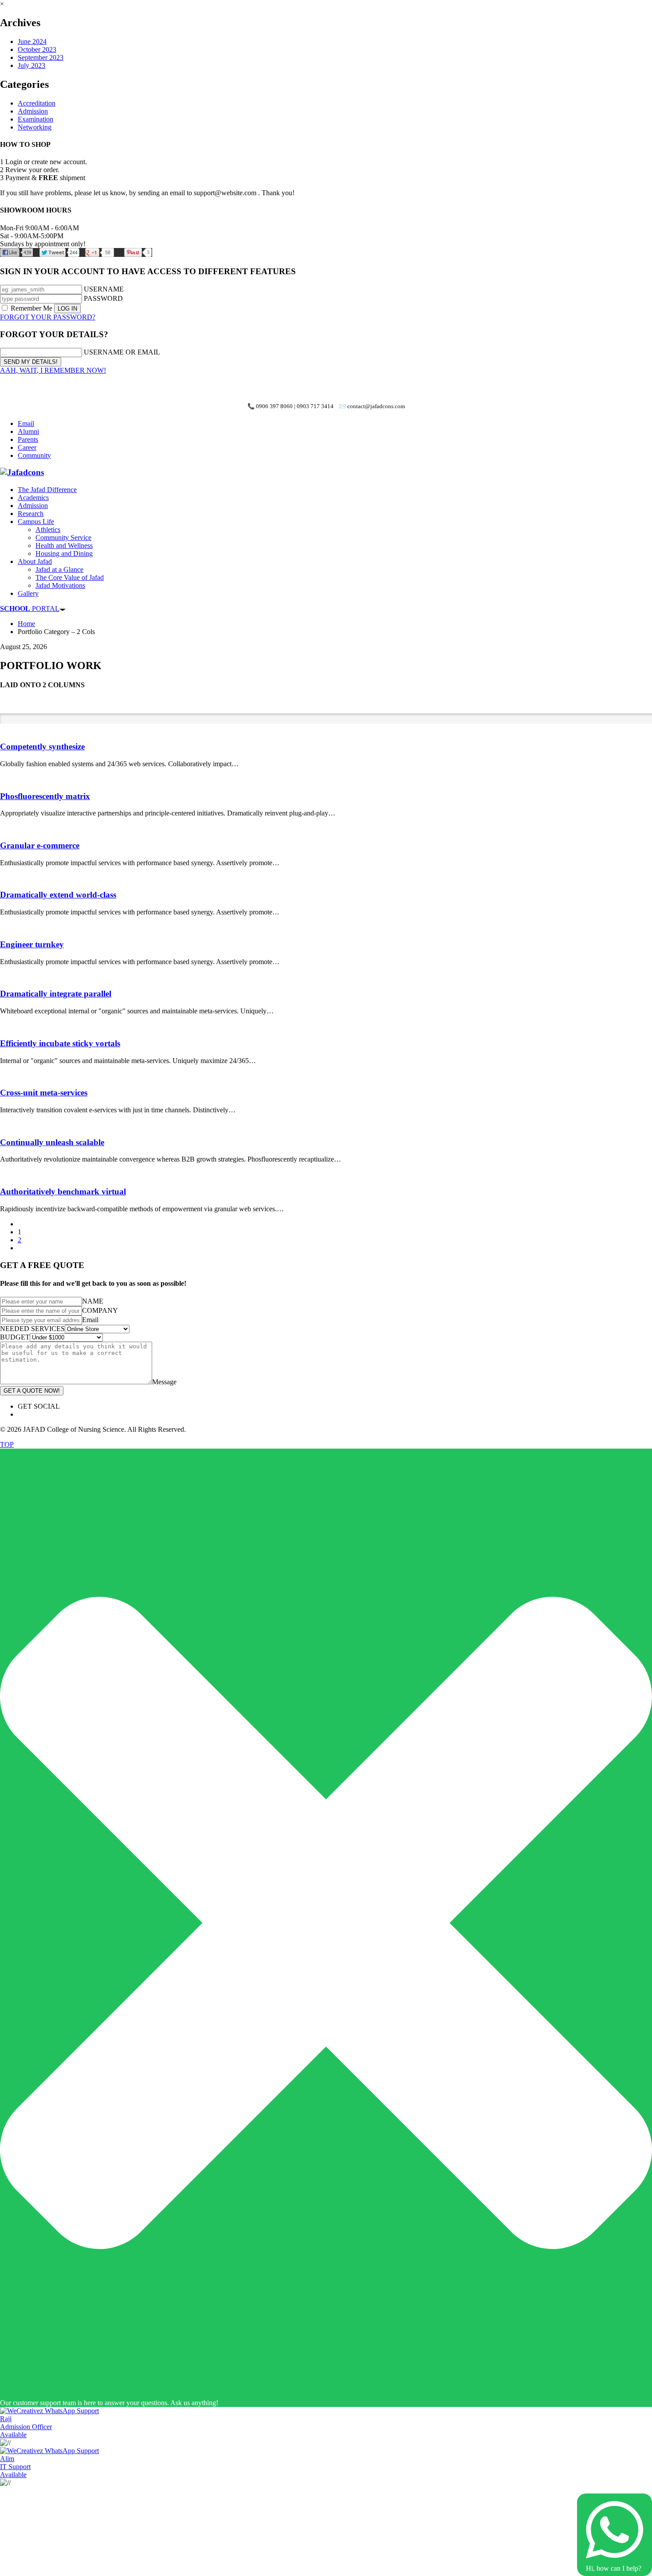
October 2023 (37, 49)
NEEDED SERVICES (32, 1329)
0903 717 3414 (315, 406)
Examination (35, 119)
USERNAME (104, 289)
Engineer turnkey (32, 944)
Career (27, 447)
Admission (33, 111)
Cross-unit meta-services (44, 1093)
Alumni (28, 431)
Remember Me (31, 308)
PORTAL (30, 609)
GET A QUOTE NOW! (32, 1391)
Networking (35, 127)
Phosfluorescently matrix (45, 796)
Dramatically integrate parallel (56, 994)
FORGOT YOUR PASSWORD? (48, 317)
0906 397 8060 (274, 406)
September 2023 (41, 57)
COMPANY (100, 1310)
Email (26, 423)
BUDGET (15, 1337)
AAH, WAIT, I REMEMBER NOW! (53, 370)
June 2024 (32, 41)
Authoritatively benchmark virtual (63, 1191)
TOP (7, 1444)
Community (34, 455)
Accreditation (37, 103)
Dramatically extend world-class (58, 895)
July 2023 (31, 65)
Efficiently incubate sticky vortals (60, 1043)
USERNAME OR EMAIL (122, 352)
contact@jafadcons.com (376, 406)
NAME (93, 1301)
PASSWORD (103, 298)
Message (164, 1382)
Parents (28, 439)
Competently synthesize (42, 746)
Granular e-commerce (40, 845)
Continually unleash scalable (52, 1142)
